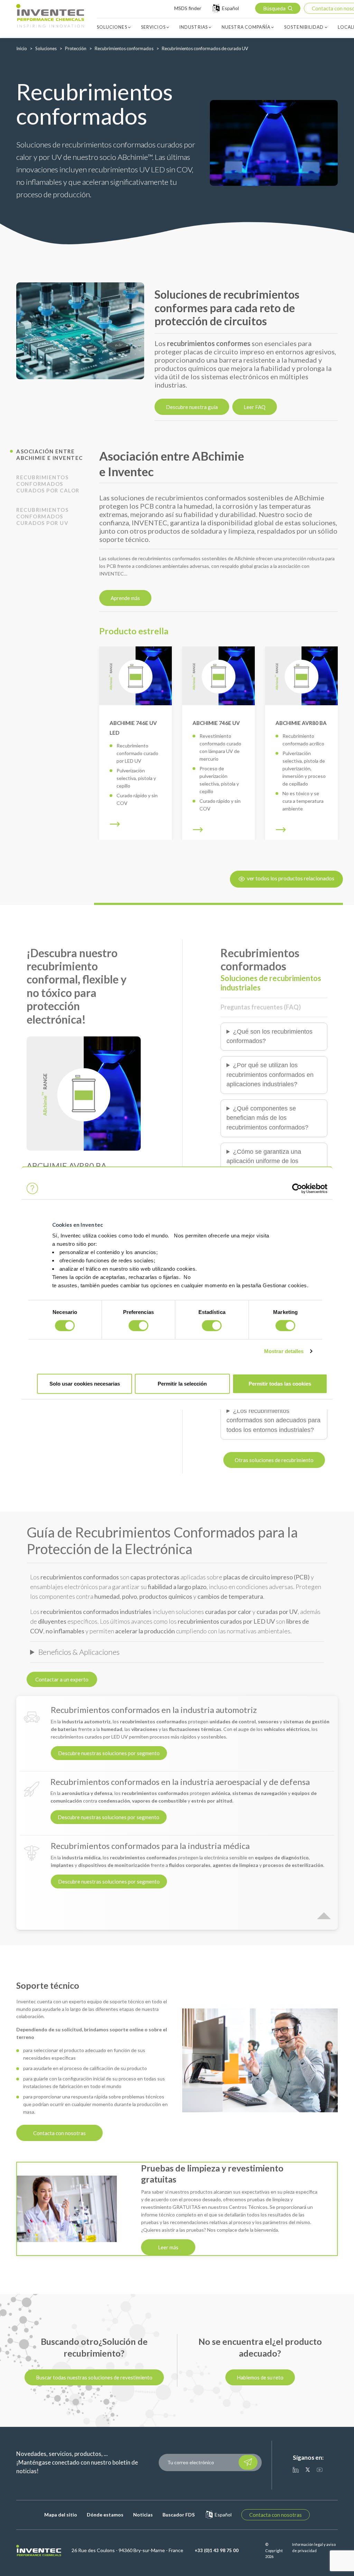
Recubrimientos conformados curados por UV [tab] (42, 516)
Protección (76, 48)
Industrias (194, 27)
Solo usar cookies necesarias (85, 1383)
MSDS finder (188, 8)
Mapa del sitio (61, 2515)
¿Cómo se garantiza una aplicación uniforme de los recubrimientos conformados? (267, 1161)
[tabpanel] (80, 331)
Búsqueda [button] (274, 8)
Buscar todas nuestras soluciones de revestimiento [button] (94, 2377)
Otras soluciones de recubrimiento (274, 1460)
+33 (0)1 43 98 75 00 (217, 2550)
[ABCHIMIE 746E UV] (218, 676)
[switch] (138, 1326)
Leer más (168, 2247)
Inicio (22, 48)
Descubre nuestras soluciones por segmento (109, 1753)
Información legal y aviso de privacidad (314, 2547)
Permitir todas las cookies (280, 1383)
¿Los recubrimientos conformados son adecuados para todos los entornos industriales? (273, 1420)
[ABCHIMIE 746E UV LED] (136, 676)
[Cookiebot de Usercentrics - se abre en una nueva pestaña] (297, 1188)
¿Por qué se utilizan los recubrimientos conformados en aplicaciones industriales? (270, 1075)
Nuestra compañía (246, 27)
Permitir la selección (182, 1383)
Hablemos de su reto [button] (260, 2377)
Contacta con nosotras (59, 2133)
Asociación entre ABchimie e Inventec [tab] (50, 455)
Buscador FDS (179, 2515)
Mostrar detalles (284, 1351)
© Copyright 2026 (274, 2550)
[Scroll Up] (324, 1910)
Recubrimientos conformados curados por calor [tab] (48, 484)
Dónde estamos (105, 2515)
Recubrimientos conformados (124, 48)
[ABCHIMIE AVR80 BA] (301, 676)
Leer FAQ (255, 407)
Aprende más (125, 598)
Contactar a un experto (62, 1679)
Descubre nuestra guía (192, 407)
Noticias (143, 2515)
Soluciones (112, 27)
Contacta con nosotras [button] (276, 2515)
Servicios (153, 27)
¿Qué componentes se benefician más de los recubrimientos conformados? (267, 1118)
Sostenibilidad (304, 27)
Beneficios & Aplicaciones (79, 1652)
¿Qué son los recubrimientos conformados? (269, 1036)
